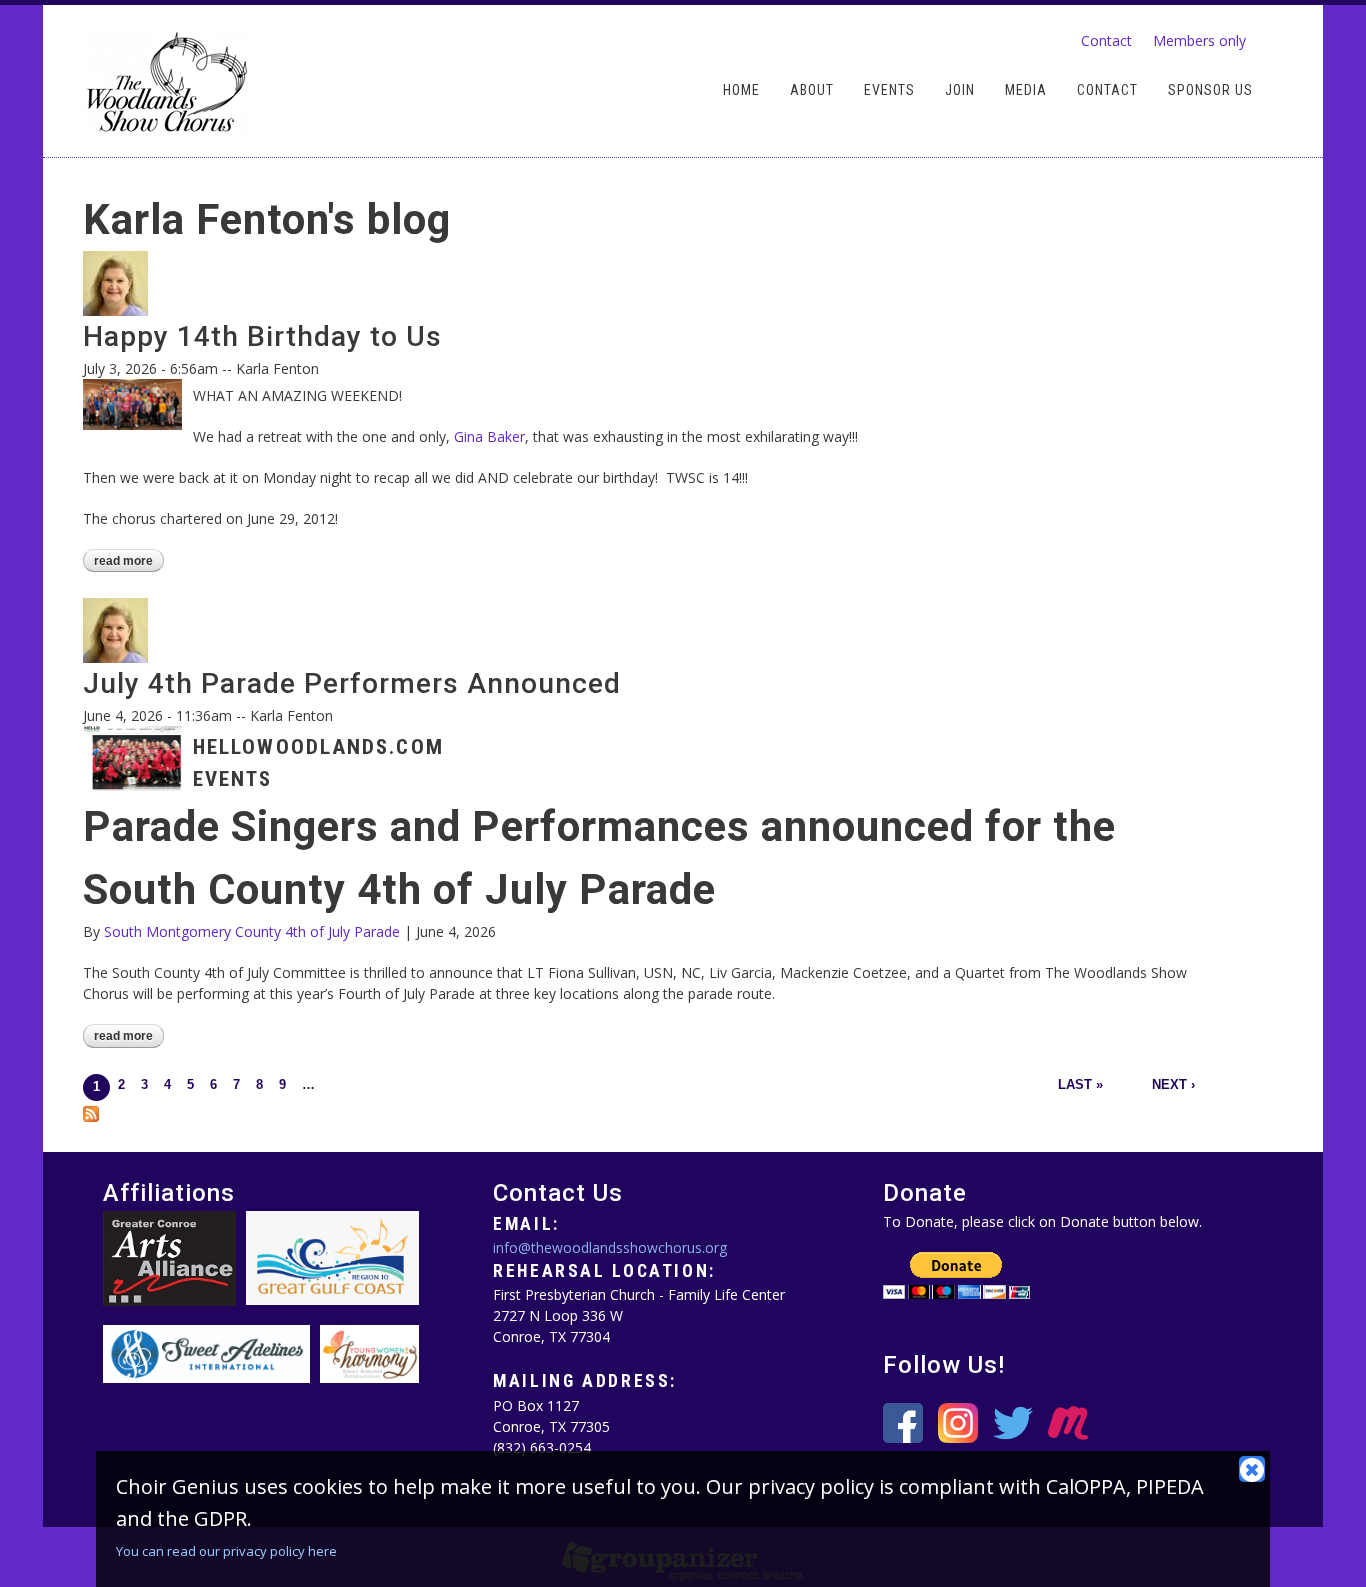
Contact (1106, 40)
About (812, 90)
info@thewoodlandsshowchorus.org (610, 1247)
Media (1026, 90)
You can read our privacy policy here (226, 1551)
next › (1173, 1085)
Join (960, 90)
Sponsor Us (1210, 90)
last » (1080, 1085)
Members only (1199, 40)
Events (889, 90)
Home (741, 90)
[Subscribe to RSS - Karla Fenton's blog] (91, 1111)
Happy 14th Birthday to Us (262, 336)
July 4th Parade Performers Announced (352, 683)
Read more (129, 562)
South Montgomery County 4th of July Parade (252, 931)
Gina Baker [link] (489, 436)
